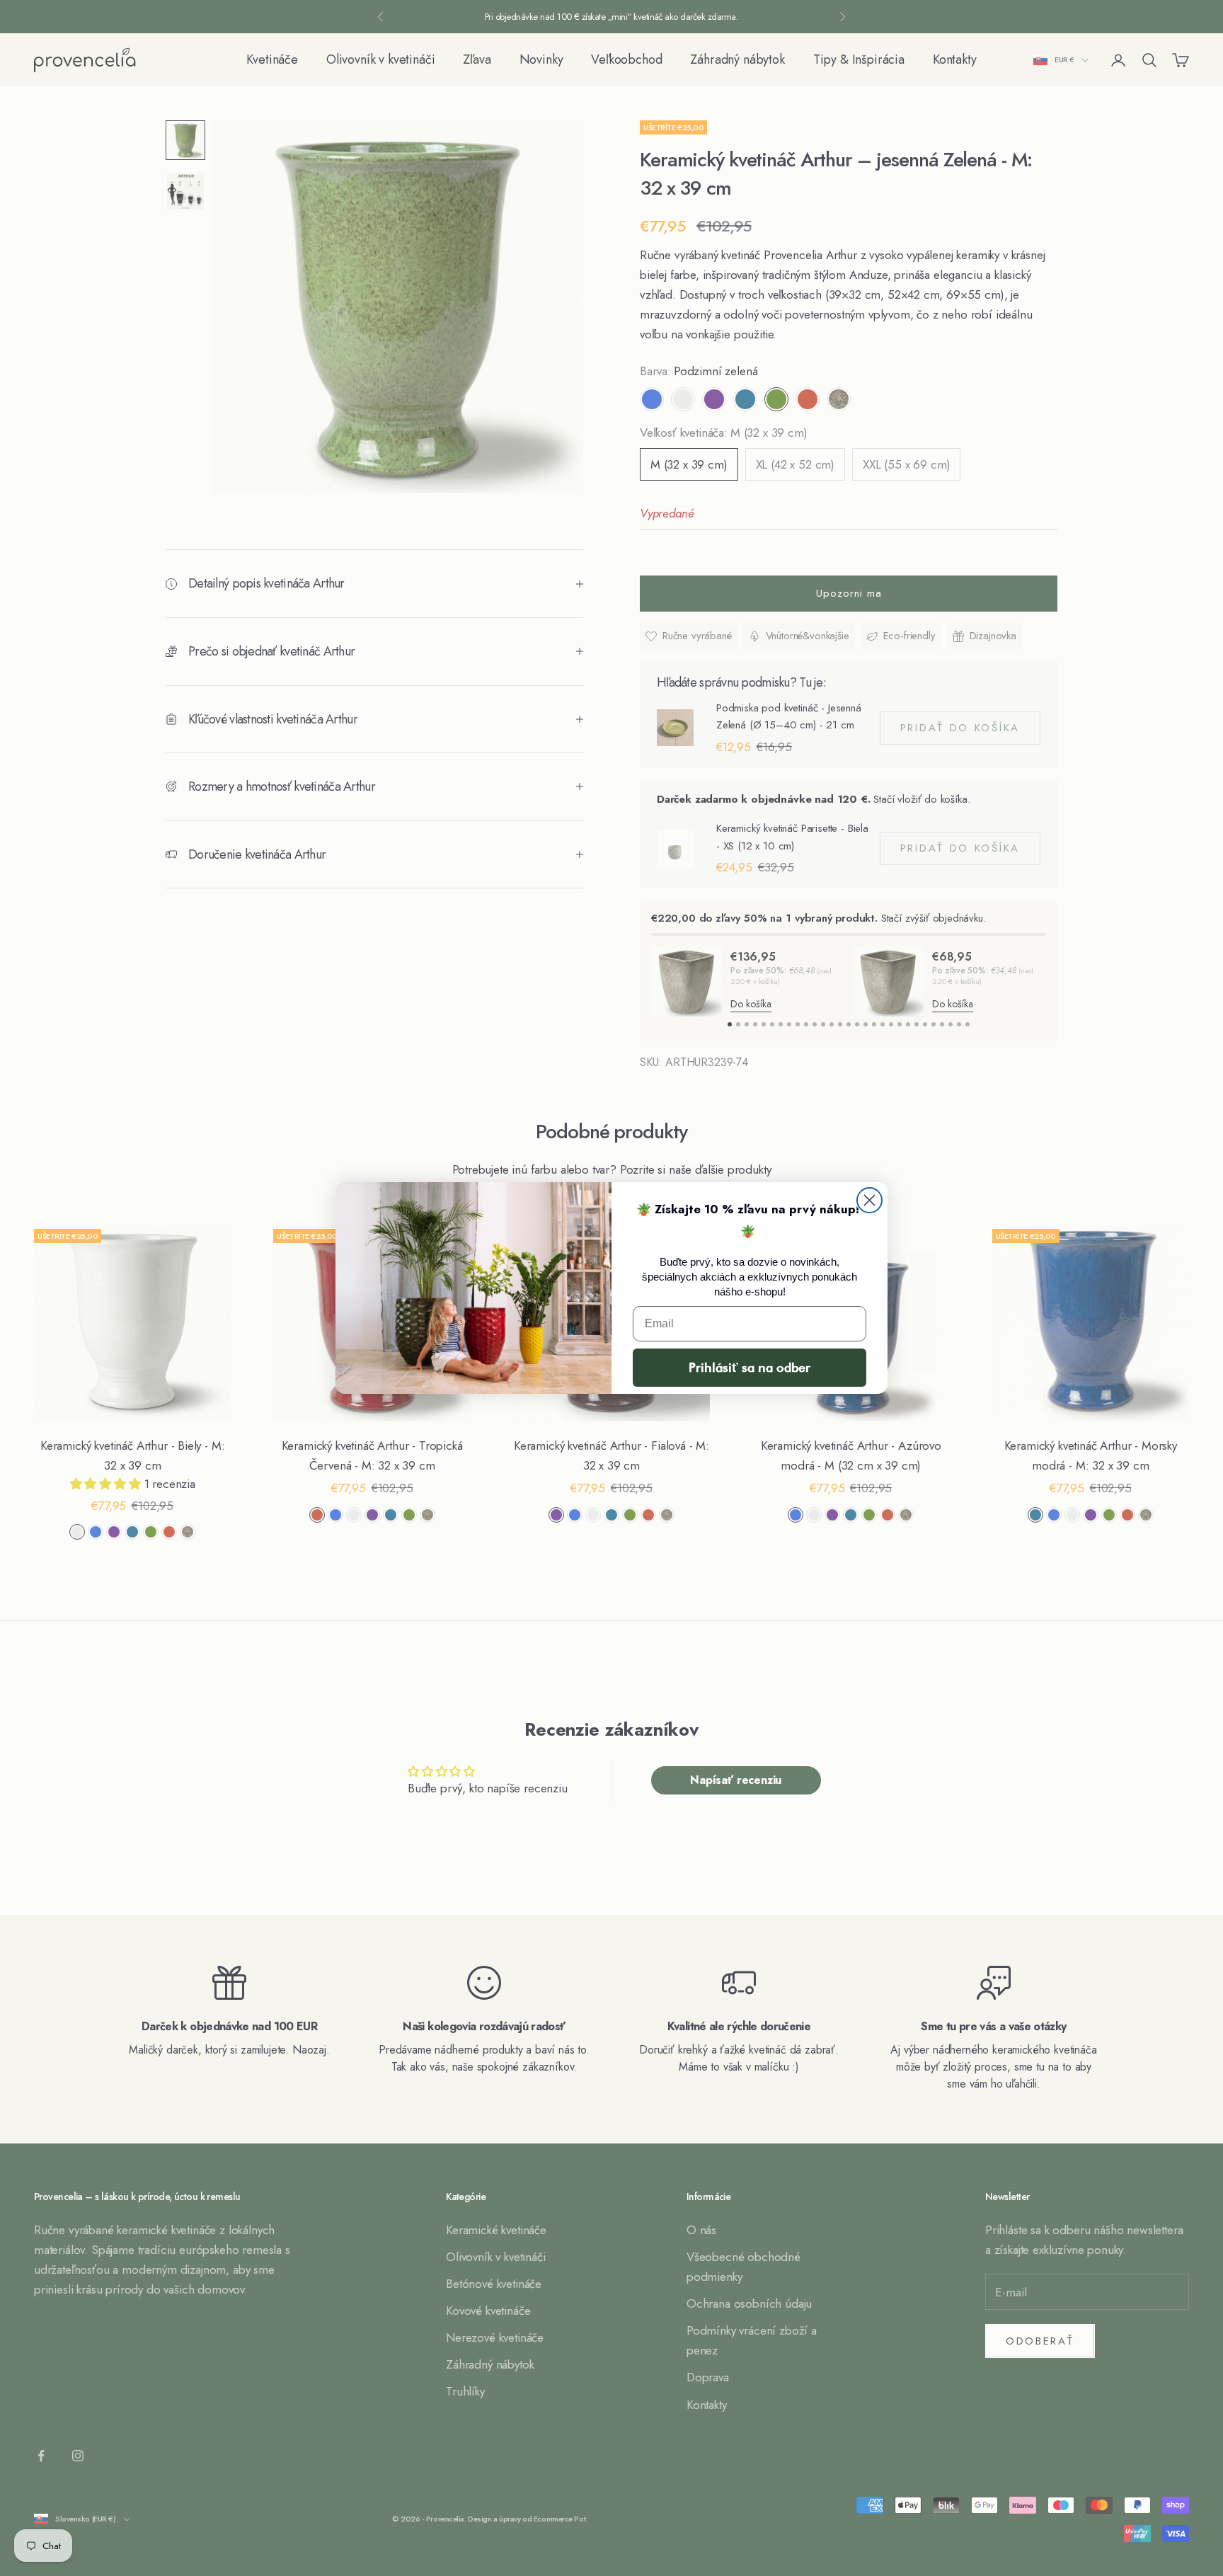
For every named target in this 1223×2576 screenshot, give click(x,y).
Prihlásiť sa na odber (750, 1367)
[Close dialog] (869, 1200)
